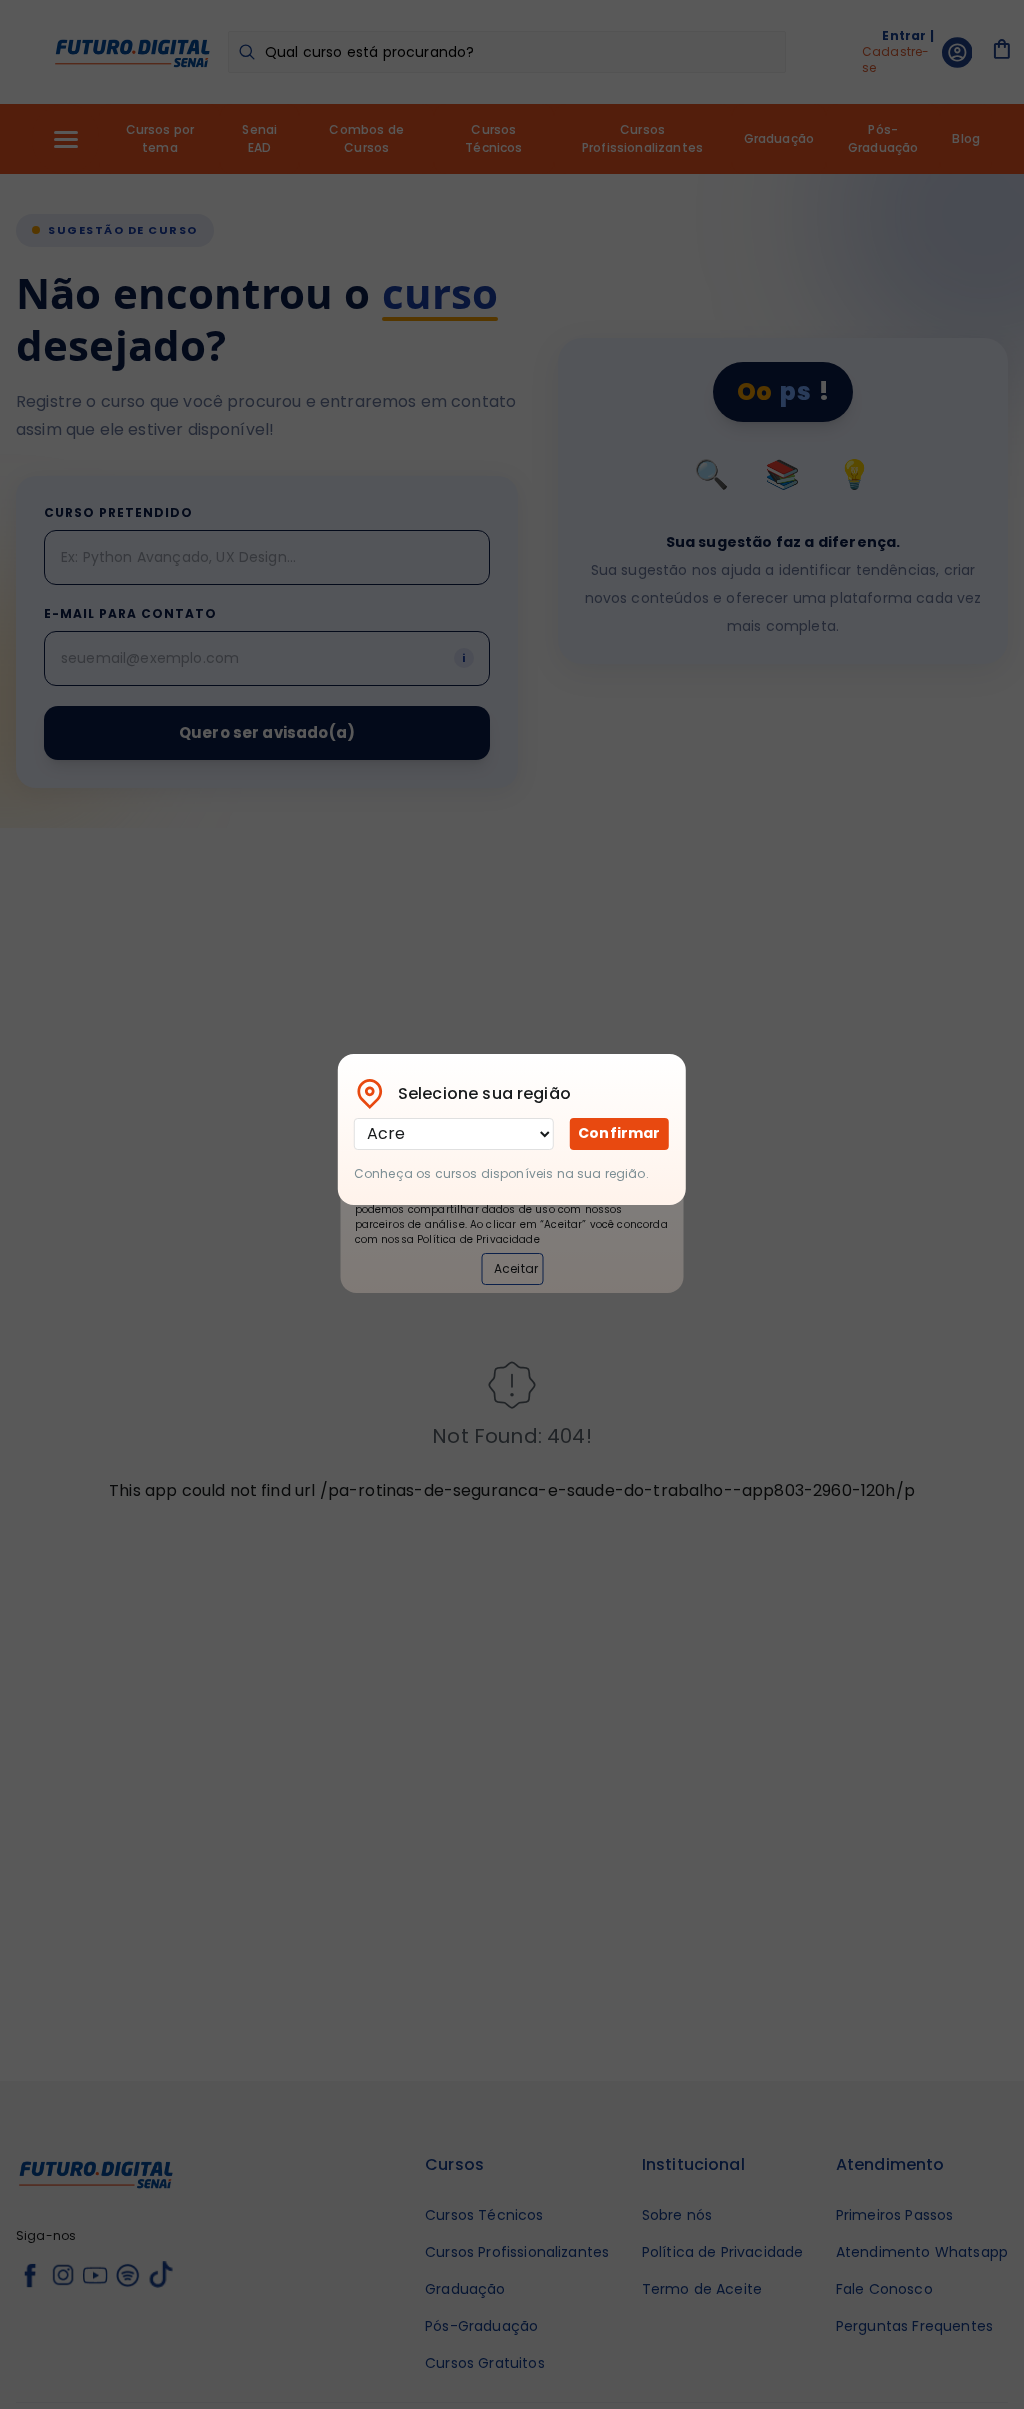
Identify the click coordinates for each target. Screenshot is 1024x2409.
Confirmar (619, 1133)
